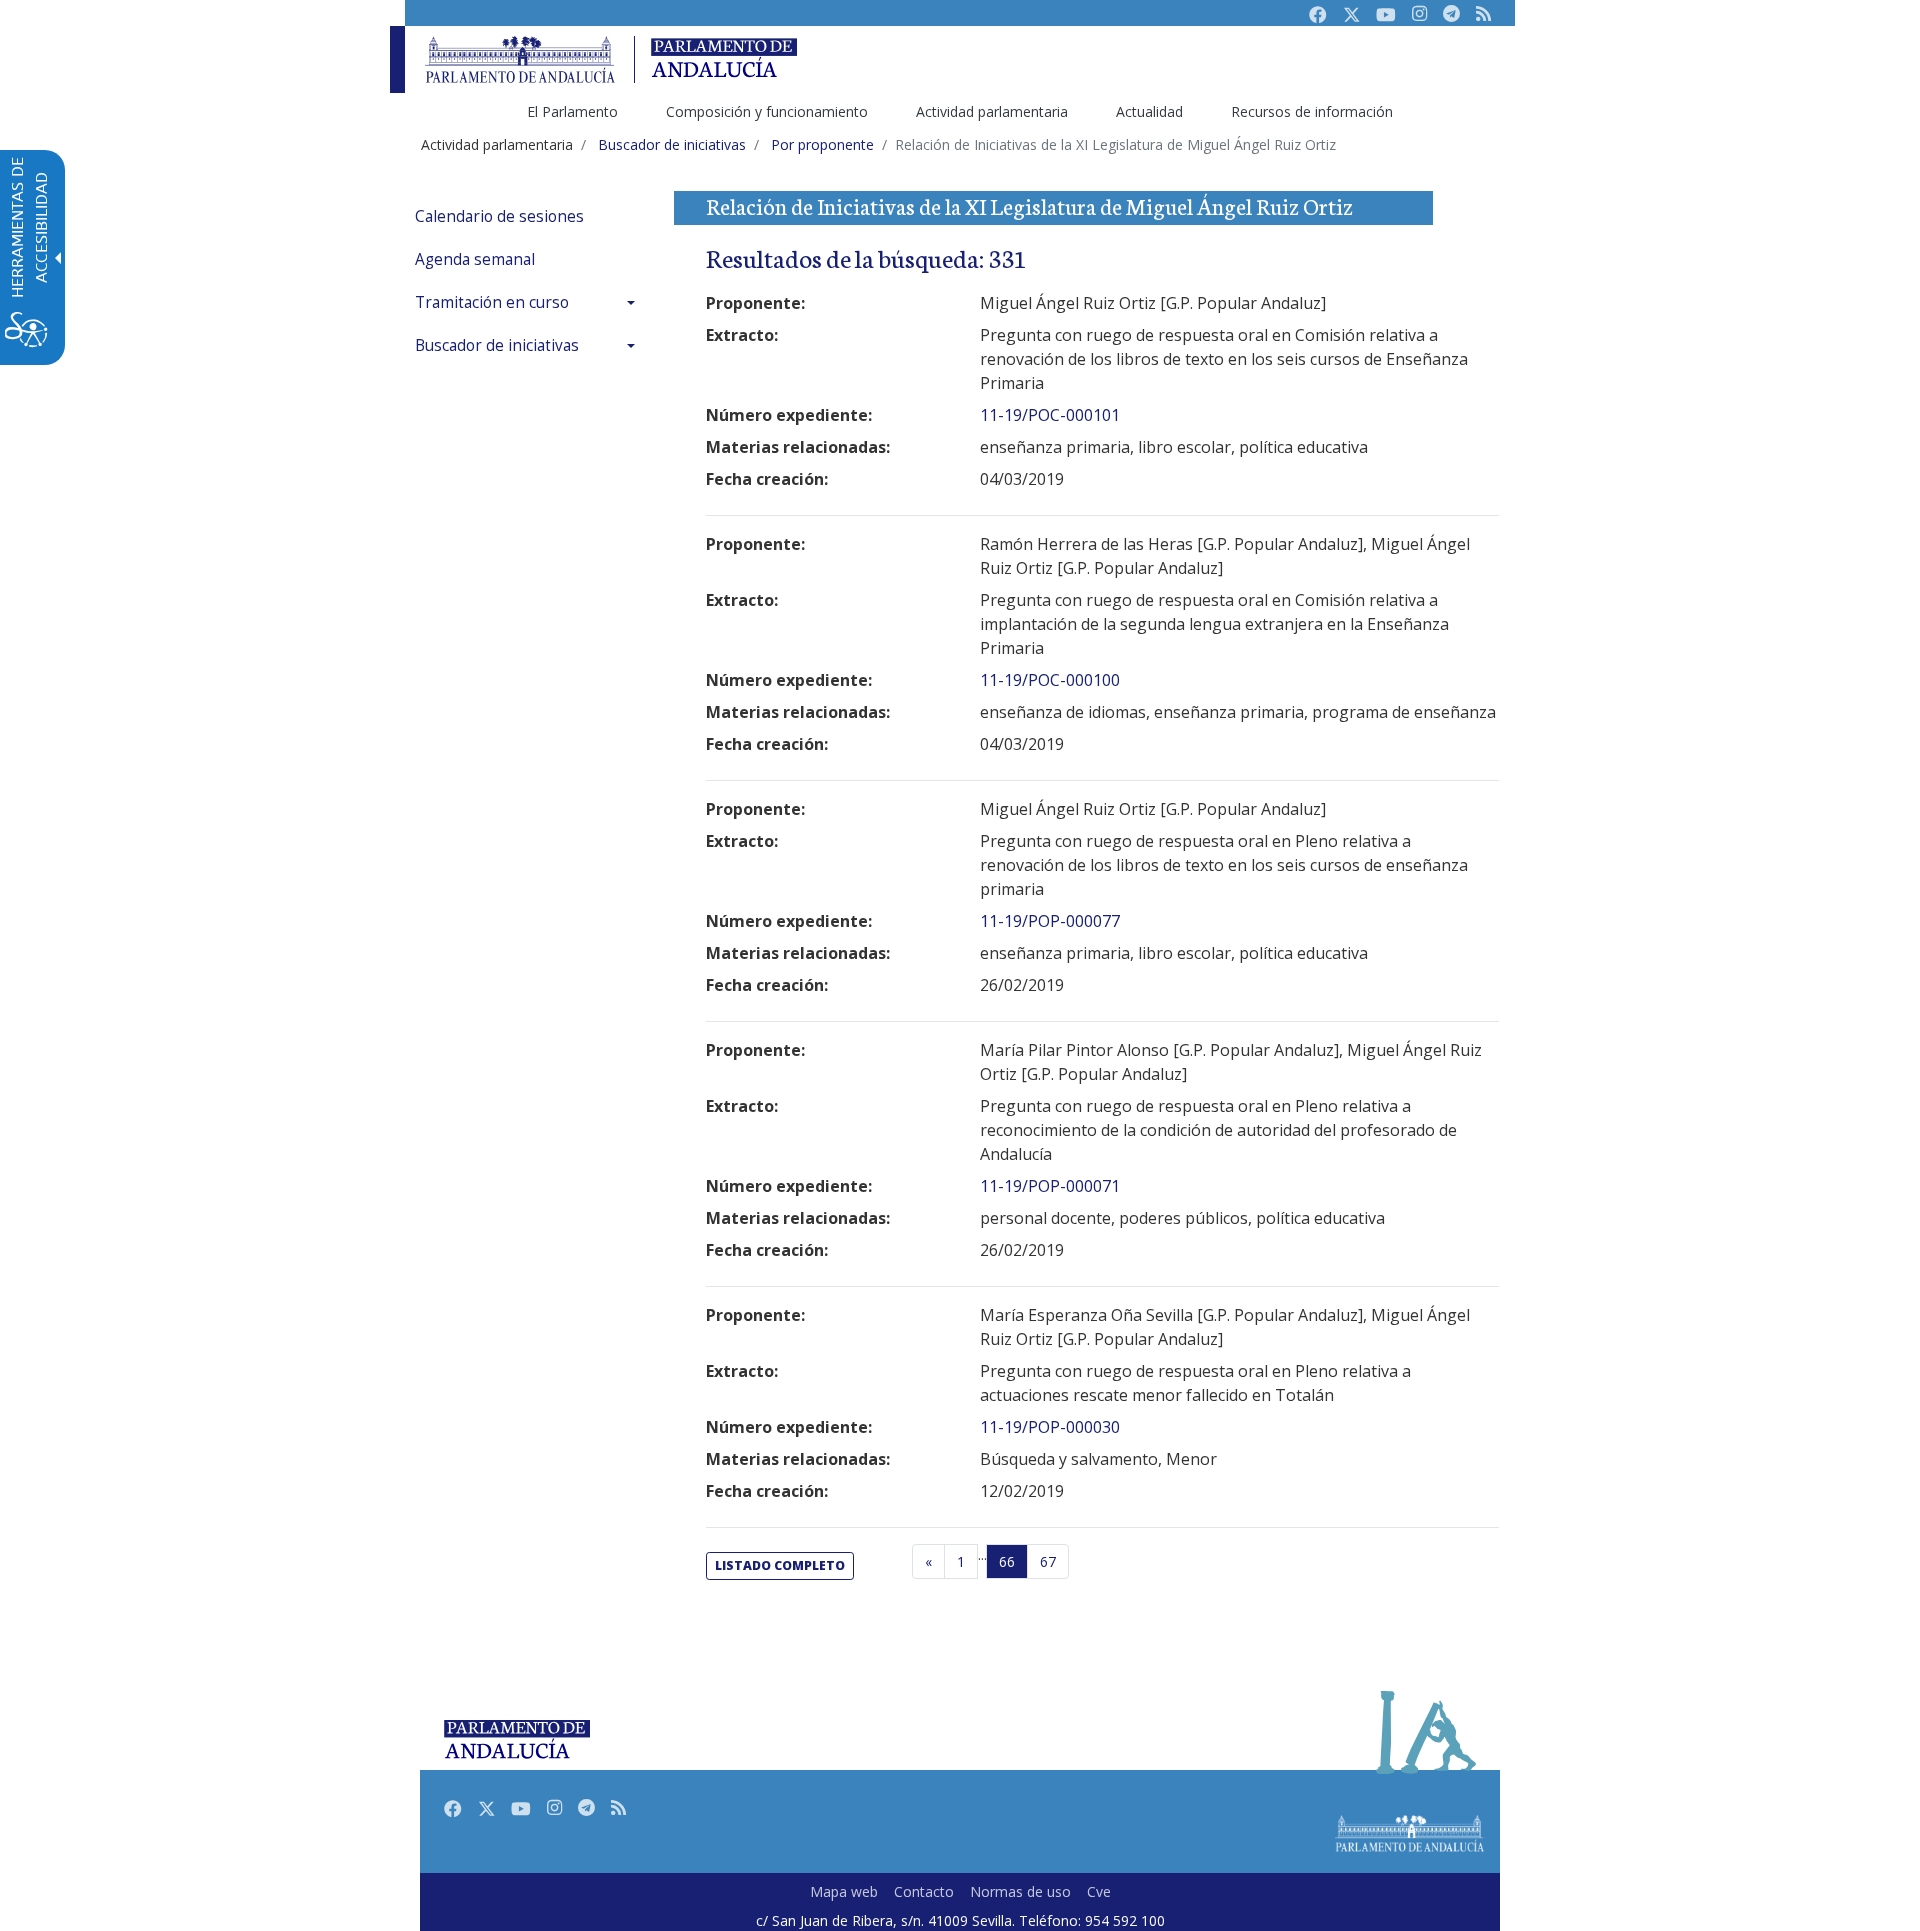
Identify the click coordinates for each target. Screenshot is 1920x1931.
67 (1048, 1561)
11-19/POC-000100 (1050, 680)
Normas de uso (1020, 1891)
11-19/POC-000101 (1050, 415)
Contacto (924, 1891)
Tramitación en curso (492, 302)
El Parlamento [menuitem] (572, 111)
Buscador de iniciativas (497, 345)
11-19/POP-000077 (1050, 921)
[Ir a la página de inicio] (520, 59)
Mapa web (844, 1891)
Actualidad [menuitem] (1149, 111)
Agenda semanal (475, 259)
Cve (1099, 1891)
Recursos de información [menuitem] (1312, 111)
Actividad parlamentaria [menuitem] (992, 111)
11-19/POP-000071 (1050, 1186)
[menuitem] (530, 216)
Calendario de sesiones (499, 216)
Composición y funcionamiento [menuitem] (767, 111)
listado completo (780, 1565)
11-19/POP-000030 (1050, 1427)
